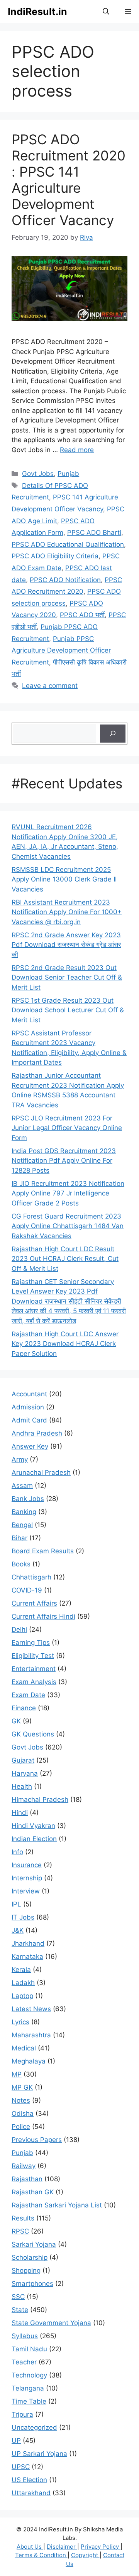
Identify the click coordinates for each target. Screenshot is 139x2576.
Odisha (23, 2114)
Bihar (19, 1538)
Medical (24, 2048)
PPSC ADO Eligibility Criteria (55, 556)
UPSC (21, 2467)
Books (21, 1564)
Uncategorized (34, 2427)
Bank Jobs (28, 1499)
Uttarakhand (31, 2493)
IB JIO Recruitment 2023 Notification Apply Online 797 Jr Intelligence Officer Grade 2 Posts (68, 1193)
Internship (27, 1878)
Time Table (29, 2401)
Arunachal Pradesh (41, 1472)
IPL (16, 1904)
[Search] (113, 734)
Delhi (19, 1629)
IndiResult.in (37, 12)
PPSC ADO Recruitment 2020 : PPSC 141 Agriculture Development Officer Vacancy (69, 180)
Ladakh (23, 1983)
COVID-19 (27, 1590)
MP (17, 2074)
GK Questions (33, 1734)
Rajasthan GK (33, 2192)
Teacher (24, 2362)
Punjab (68, 474)
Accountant (29, 1394)
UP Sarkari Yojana (39, 2454)
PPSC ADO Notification (65, 580)
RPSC (20, 2231)
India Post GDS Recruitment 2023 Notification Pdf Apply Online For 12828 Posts (64, 1161)
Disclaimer (62, 2547)
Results (23, 2218)
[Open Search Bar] (106, 12)
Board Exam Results (43, 1551)
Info (17, 1852)
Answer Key (30, 1446)
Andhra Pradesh (37, 1433)
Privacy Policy (101, 2547)
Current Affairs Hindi (43, 1616)
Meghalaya (29, 2061)
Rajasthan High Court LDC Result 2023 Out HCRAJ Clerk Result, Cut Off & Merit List (65, 1259)
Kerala (21, 1970)
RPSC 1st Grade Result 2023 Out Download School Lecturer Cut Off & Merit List (68, 1010)
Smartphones (32, 2284)
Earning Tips (31, 1643)
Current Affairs (34, 1603)
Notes (21, 2100)
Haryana (25, 1773)
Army (20, 1459)
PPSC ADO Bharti (94, 533)
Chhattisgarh (31, 1577)
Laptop (22, 1996)
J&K (18, 1930)
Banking (24, 1512)
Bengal (22, 1525)
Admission (28, 1407)
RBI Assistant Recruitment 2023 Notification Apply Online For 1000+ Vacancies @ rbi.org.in (67, 912)
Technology (29, 2375)
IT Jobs (23, 1917)
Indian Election (34, 1839)
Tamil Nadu (29, 2349)
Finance (24, 1708)
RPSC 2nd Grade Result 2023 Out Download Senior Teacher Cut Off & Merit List (67, 977)
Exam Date (28, 1695)
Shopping (26, 2270)
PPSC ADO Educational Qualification (68, 544)
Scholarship (30, 2257)
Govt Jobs (38, 474)
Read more (77, 450)
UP (16, 2441)
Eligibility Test (33, 1656)
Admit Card (29, 1420)
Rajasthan (27, 2179)
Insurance (27, 1865)
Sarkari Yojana (34, 2244)
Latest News (31, 2009)
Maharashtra (31, 2035)
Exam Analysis (34, 1682)
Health (22, 1786)
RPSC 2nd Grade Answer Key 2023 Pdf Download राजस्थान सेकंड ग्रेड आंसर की (66, 945)
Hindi (20, 1813)
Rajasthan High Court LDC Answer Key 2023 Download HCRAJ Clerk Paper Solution (65, 1344)
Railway (24, 2166)
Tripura (22, 2414)
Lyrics (20, 2022)
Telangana (28, 2388)
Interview (26, 1891)
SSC (18, 2297)
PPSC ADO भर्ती (82, 615)
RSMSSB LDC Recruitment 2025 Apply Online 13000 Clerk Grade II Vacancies (64, 879)
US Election (29, 2480)
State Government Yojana (51, 2323)
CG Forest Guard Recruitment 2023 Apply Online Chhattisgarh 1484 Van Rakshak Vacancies (68, 1226)
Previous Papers (37, 2140)
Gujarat (23, 1760)
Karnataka (27, 1957)
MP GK (22, 2087)
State (20, 2310)
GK (16, 1721)
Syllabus (25, 2336)
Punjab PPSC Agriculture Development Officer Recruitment (61, 650)
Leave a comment (50, 686)
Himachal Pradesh (40, 1800)
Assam (22, 1486)
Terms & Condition (41, 2555)
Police (21, 2127)
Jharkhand (28, 1943)
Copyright (85, 2555)
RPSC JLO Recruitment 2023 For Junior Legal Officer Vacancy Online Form (67, 1128)
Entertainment (34, 1669)
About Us (30, 2547)
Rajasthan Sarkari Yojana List (57, 2205)
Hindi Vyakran (33, 1826)
